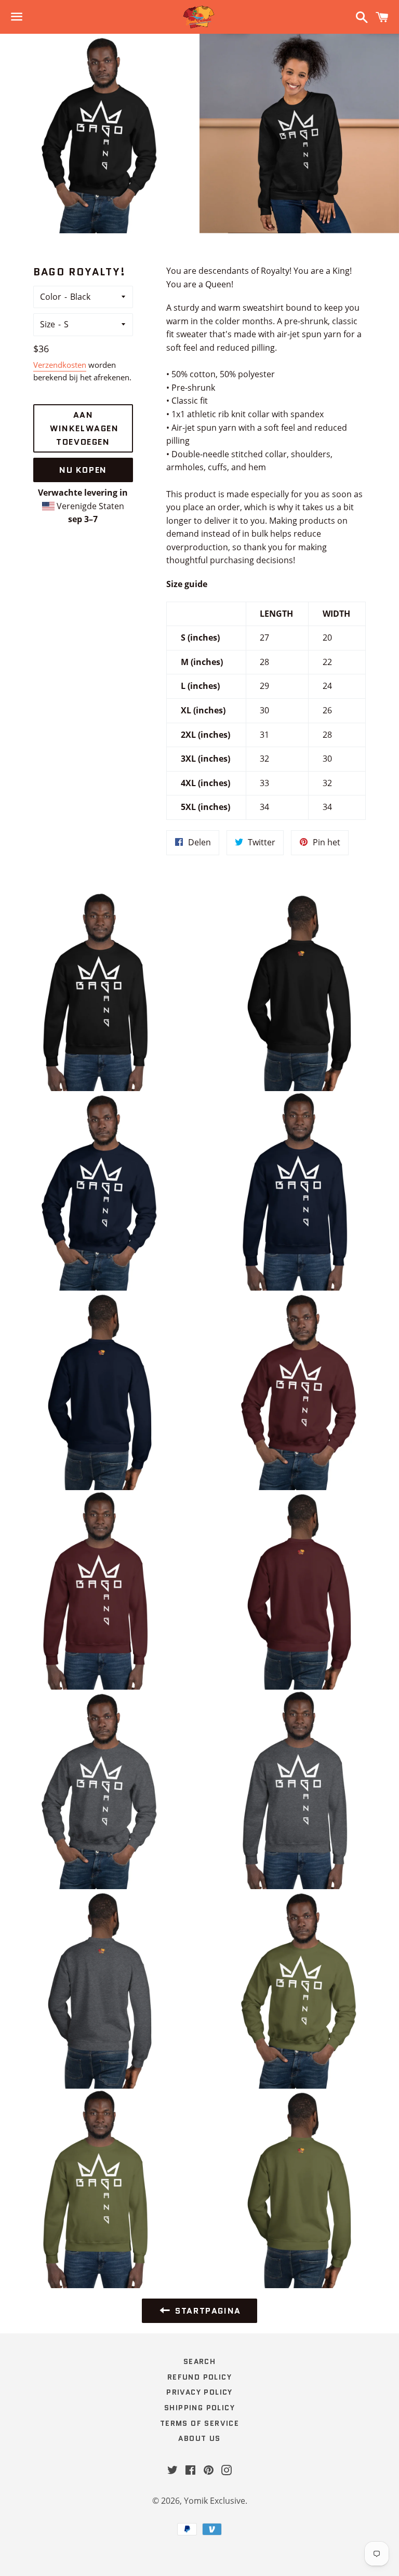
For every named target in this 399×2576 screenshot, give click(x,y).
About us (199, 2438)
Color (51, 297)
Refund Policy (199, 2377)
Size (48, 324)
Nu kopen (83, 470)
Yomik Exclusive (215, 2501)
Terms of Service (199, 2423)
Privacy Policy (199, 2392)
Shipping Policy (199, 2408)
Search (199, 2361)
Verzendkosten (60, 365)
